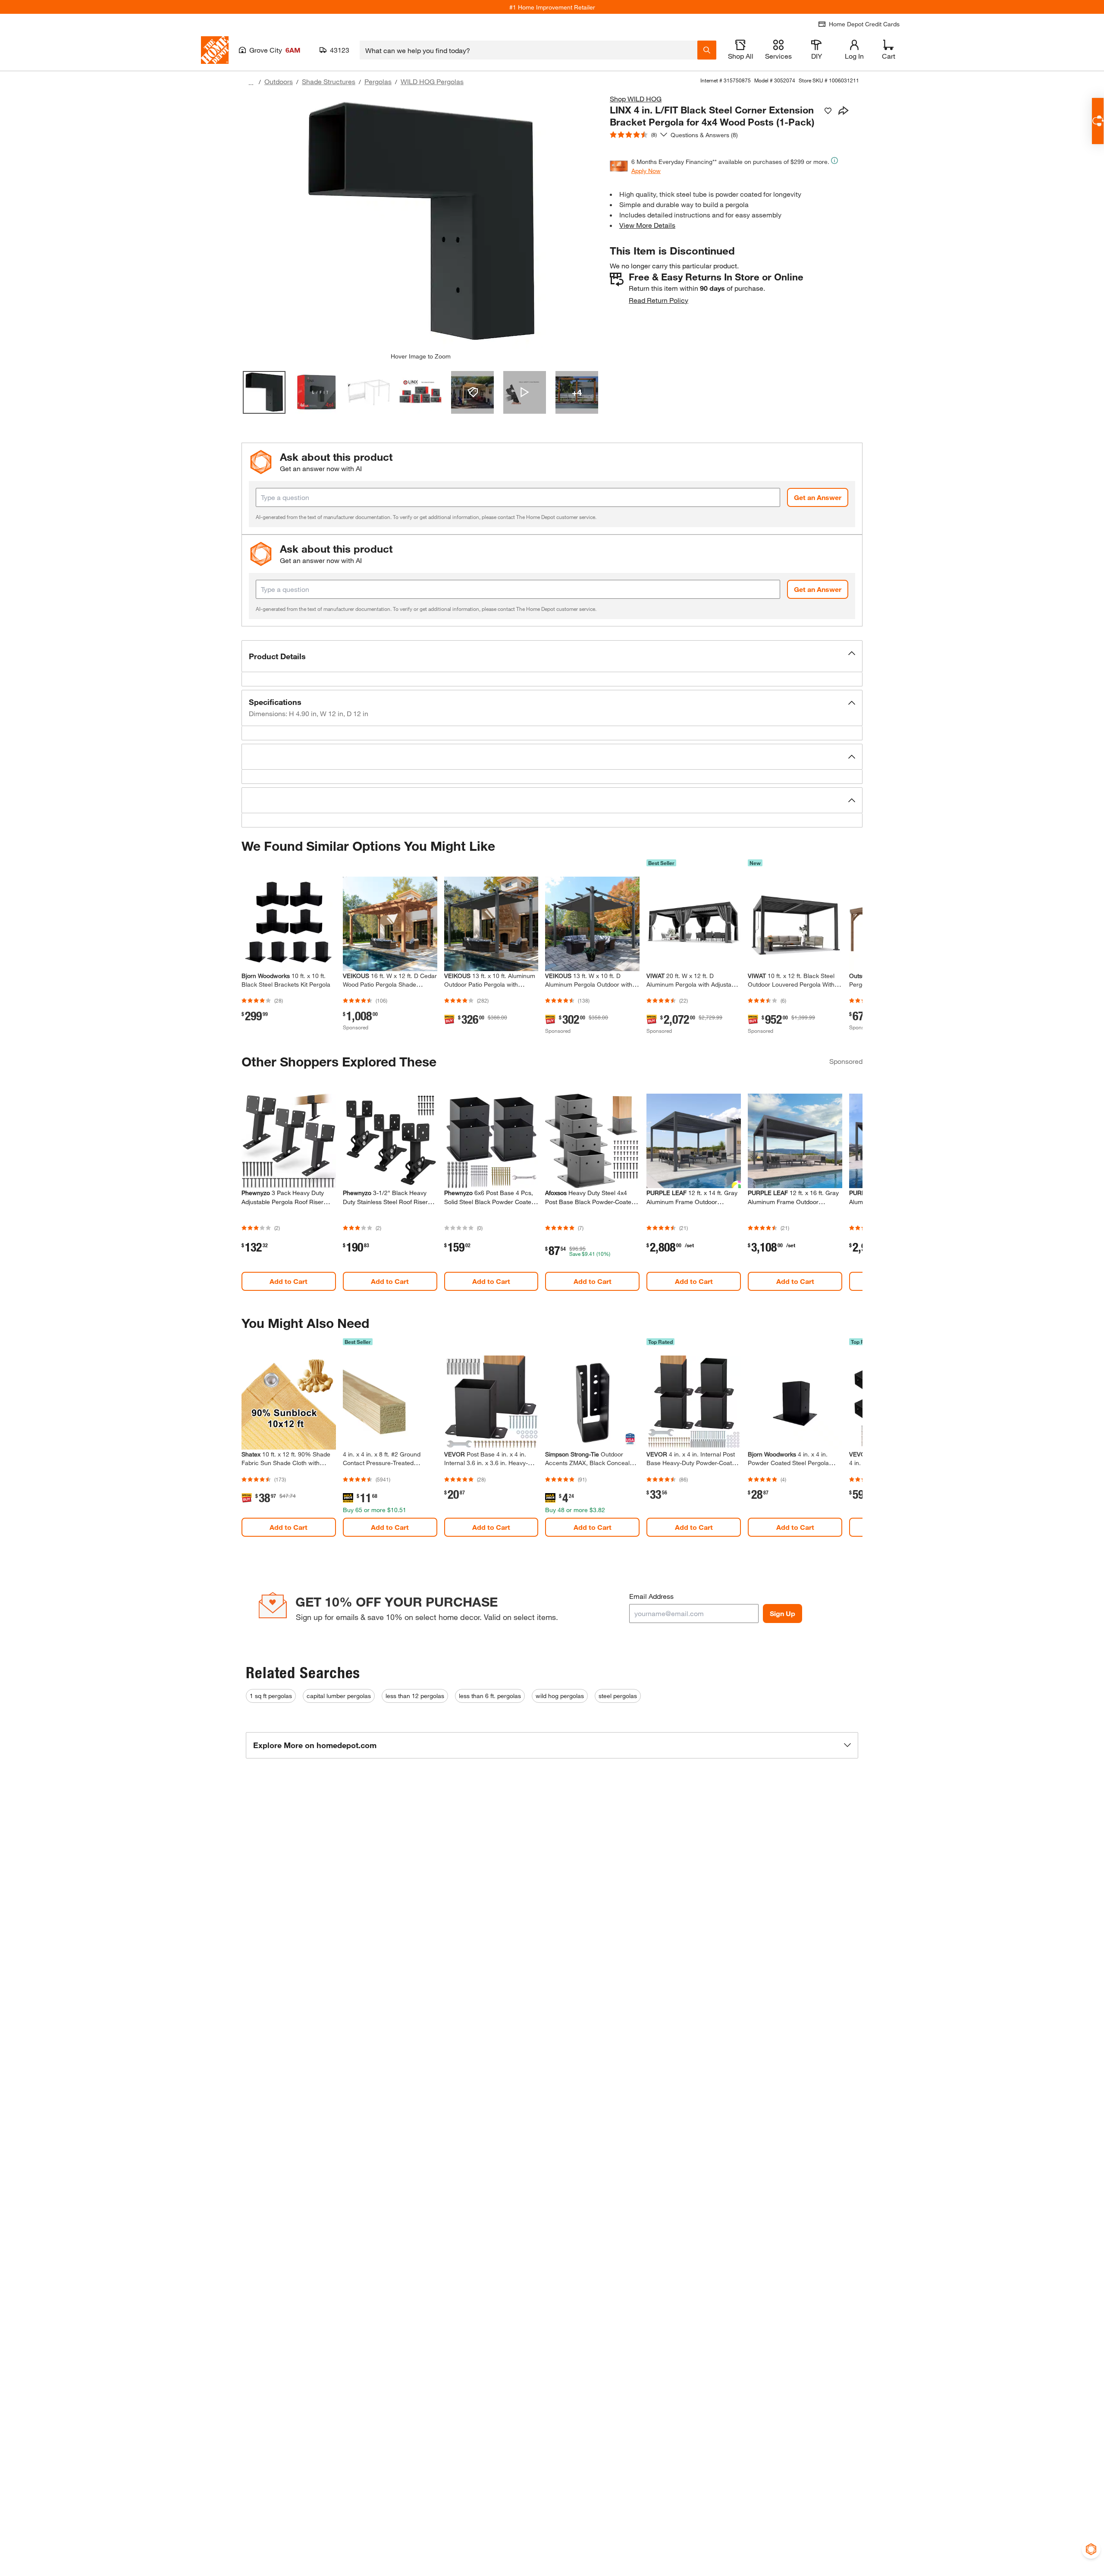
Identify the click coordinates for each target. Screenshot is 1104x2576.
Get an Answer (818, 497)
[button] (552, 656)
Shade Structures (329, 81)
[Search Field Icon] (707, 50)
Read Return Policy (659, 300)
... (251, 83)
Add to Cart (289, 1281)
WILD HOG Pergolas (432, 81)
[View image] (264, 392)
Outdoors (279, 81)
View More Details (647, 225)
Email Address (651, 1596)
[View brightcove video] (525, 392)
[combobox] (528, 50)
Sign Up (783, 1613)
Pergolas (378, 81)
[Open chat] (1098, 121)
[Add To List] (828, 111)
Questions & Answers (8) (704, 135)
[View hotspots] (472, 392)
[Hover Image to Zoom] (420, 223)
